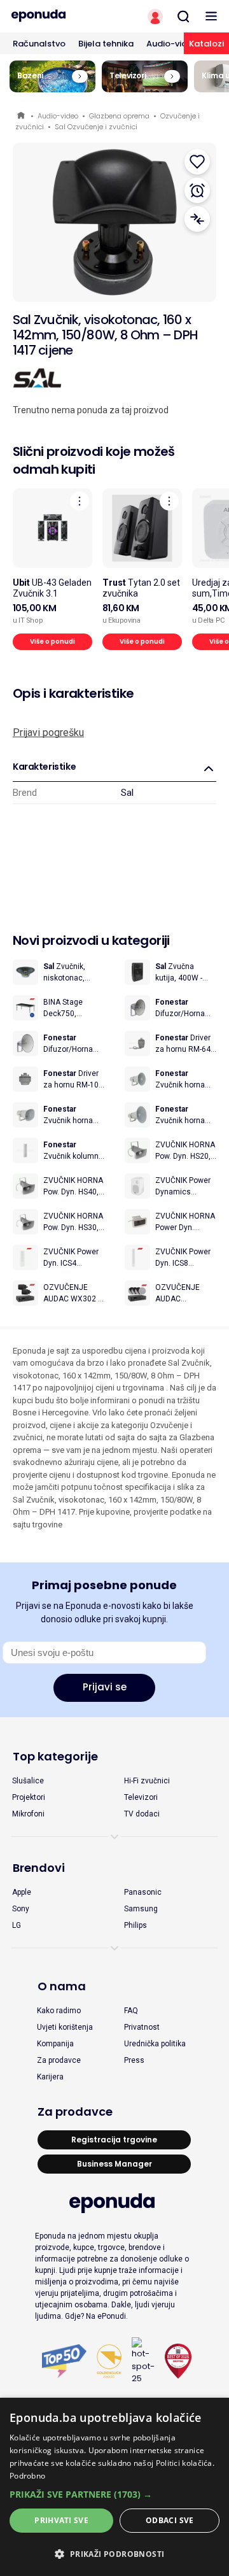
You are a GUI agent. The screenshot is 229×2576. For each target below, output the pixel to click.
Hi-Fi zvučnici (147, 1781)
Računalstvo (39, 44)
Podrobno (27, 2476)
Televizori (141, 1797)
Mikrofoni (28, 1814)
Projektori (29, 1797)
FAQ (131, 2011)
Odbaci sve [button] (170, 2520)
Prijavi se (105, 1687)
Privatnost (142, 2027)
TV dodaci (142, 1814)
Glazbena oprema (119, 116)
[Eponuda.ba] (57, 16)
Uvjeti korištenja (65, 2027)
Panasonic (143, 1892)
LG (17, 1925)
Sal (127, 793)
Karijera (50, 2077)
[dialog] (114, 2487)
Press (134, 2060)
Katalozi (206, 44)
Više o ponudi (52, 641)
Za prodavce (59, 2060)
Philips (135, 1925)
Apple (22, 1892)
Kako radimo (59, 2011)
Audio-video (172, 44)
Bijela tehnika (106, 44)
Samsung (141, 1909)
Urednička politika (155, 2044)
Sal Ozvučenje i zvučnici (96, 127)
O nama (62, 1986)
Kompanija (55, 2044)
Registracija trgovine (114, 2140)
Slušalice (28, 1781)
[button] (114, 2494)
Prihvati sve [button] (61, 2520)
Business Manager (114, 2164)
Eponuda (22, 116)
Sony (21, 1909)
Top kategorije (55, 1756)
